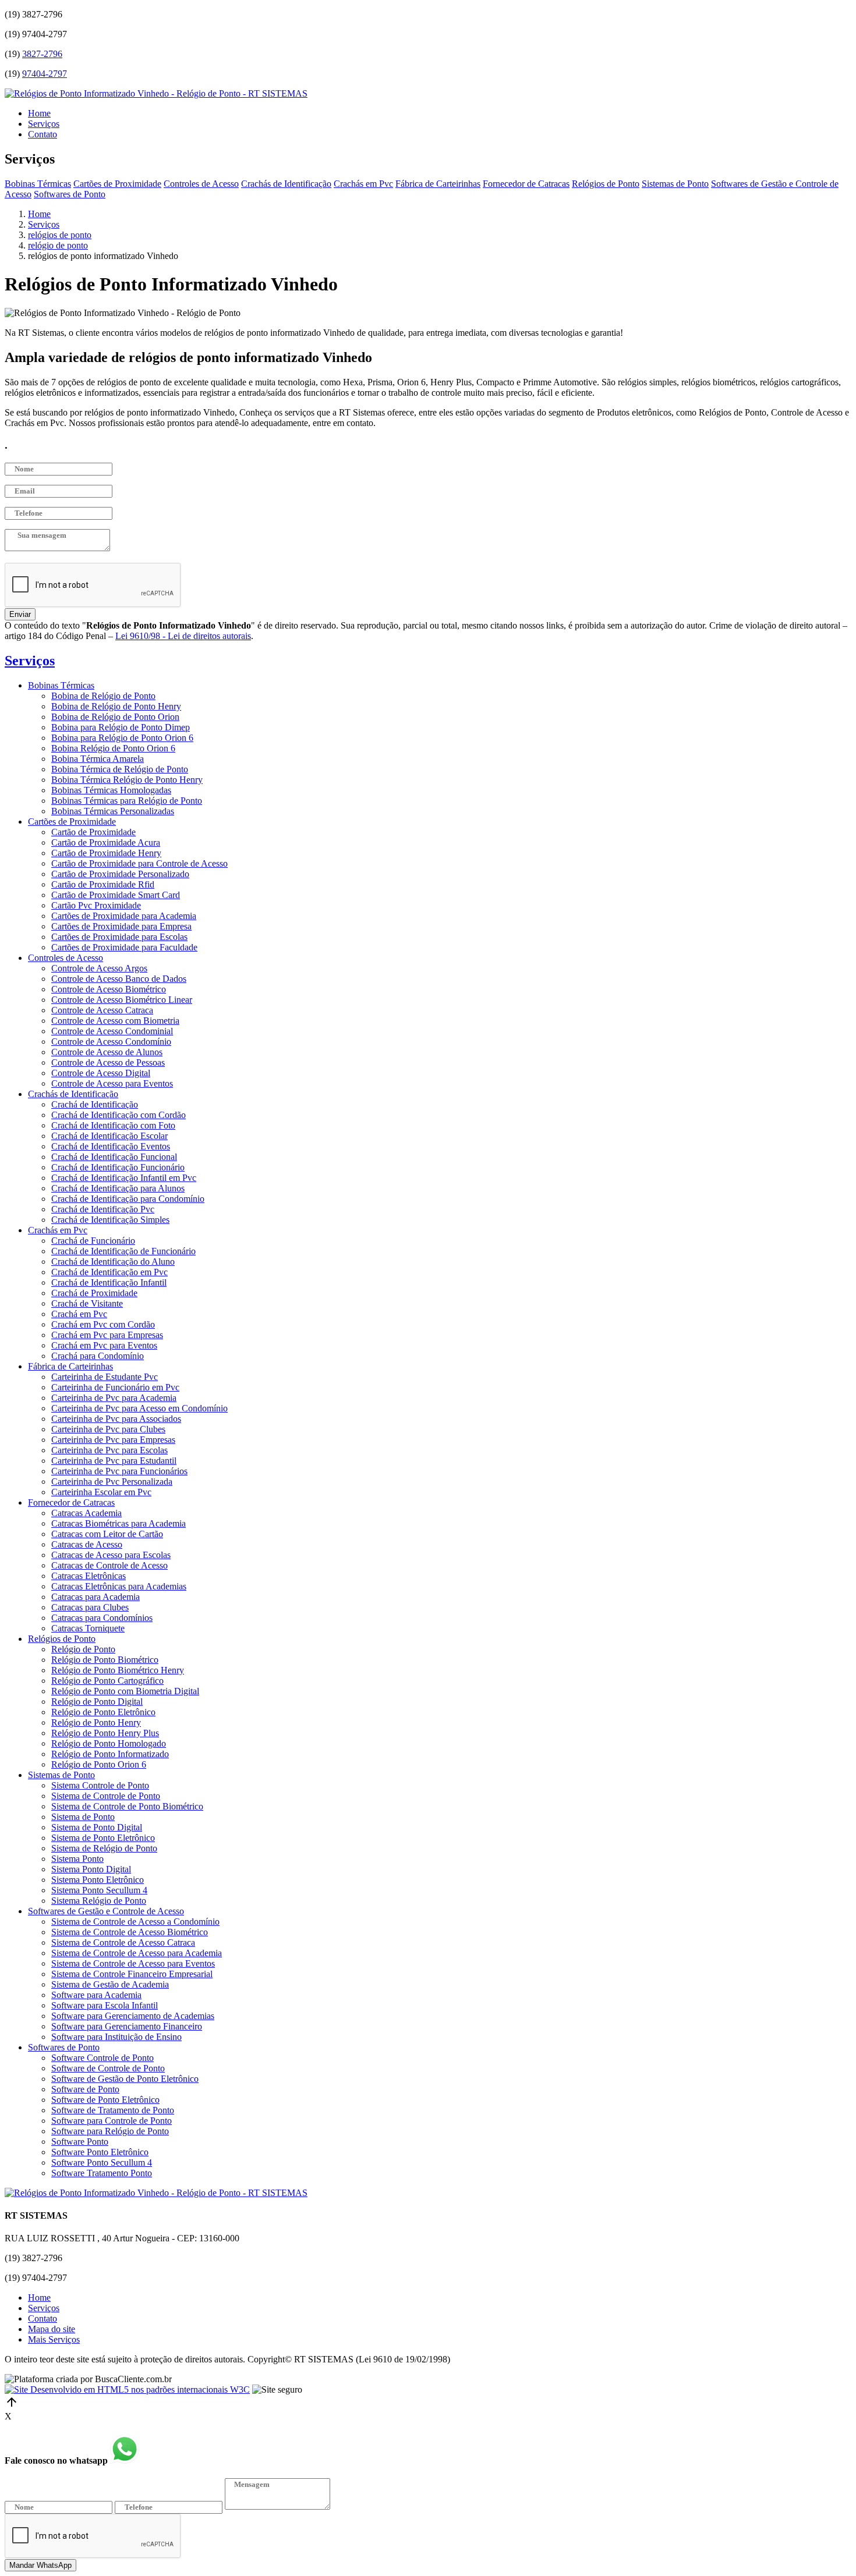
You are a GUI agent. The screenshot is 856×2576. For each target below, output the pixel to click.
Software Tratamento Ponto (102, 2173)
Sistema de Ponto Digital (97, 1827)
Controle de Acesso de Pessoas (108, 1062)
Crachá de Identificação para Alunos (118, 1188)
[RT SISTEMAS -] (156, 93)
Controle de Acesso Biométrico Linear (122, 1000)
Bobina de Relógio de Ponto (103, 696)
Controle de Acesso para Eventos (112, 1083)
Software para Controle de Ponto (112, 2121)
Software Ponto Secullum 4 (102, 2162)
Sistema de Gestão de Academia (110, 1984)
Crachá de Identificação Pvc (103, 1209)
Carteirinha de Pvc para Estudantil (114, 1461)
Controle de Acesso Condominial (112, 1031)
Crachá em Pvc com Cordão (103, 1324)
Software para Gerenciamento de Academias (133, 2016)
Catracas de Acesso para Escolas (111, 1555)
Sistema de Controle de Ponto (106, 1796)
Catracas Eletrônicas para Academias (119, 1586)
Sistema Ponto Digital (91, 1869)
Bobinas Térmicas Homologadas (111, 790)
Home (39, 113)
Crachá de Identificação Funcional (114, 1157)
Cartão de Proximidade (93, 832)
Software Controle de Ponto (102, 2058)
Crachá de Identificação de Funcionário (123, 1251)
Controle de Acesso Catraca (102, 1010)
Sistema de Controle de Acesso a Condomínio (135, 1922)
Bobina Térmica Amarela (98, 759)
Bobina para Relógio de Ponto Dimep (121, 727)
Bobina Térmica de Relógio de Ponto (120, 769)
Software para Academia (96, 1995)
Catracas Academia (86, 1513)
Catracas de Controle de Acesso (109, 1565)
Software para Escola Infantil (105, 2005)
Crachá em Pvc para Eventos (104, 1345)
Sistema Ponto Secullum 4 (99, 1890)
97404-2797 (45, 74)
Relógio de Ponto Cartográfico (107, 1681)
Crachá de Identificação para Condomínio (128, 1199)
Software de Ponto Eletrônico (105, 2100)
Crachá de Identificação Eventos (111, 1146)
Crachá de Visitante (87, 1303)
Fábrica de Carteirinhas (438, 184)
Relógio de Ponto (83, 1649)
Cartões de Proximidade (117, 184)
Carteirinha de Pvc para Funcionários (119, 1471)
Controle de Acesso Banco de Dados (119, 979)
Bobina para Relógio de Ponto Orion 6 (122, 738)
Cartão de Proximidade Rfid (103, 884)
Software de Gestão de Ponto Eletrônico (125, 2079)
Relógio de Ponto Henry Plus (105, 1733)
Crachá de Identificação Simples (110, 1220)
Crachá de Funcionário (93, 1241)
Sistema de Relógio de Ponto (104, 1848)
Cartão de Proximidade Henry (106, 853)
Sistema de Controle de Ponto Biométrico (127, 1806)
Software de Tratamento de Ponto (113, 2110)
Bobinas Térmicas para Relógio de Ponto (127, 801)
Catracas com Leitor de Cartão (107, 1534)
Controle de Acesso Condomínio (111, 1042)
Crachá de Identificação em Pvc (109, 1272)
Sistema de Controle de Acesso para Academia (137, 1953)
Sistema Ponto (77, 1859)
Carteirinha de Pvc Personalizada (112, 1482)
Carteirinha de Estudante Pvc (105, 1377)
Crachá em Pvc (79, 1314)
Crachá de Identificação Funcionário (118, 1167)
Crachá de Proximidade (94, 1293)
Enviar (20, 614)
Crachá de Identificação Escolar (109, 1136)
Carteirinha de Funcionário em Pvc (115, 1387)
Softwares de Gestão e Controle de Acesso (106, 1911)
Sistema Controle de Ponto (100, 1785)
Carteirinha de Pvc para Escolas (109, 1450)
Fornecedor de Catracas (526, 184)
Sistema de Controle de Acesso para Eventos (133, 1963)
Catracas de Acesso (87, 1544)
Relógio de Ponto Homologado (109, 1743)
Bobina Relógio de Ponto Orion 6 (113, 748)
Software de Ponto (85, 2089)
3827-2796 (42, 54)
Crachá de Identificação (95, 1104)
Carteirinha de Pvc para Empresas (113, 1440)
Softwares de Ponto (70, 194)
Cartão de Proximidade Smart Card (116, 895)
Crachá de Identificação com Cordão (119, 1115)
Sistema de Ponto (83, 1817)
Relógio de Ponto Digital (97, 1702)
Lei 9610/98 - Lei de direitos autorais (183, 636)
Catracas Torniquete (88, 1628)
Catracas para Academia (95, 1597)
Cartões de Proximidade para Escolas (119, 937)
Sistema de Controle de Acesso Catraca (123, 1942)
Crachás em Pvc (363, 184)
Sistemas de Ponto (675, 184)
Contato (43, 134)
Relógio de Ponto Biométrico (105, 1660)
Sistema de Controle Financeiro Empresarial (132, 1974)
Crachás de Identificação (286, 184)
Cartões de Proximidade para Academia (124, 916)
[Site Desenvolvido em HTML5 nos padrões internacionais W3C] (127, 2389)
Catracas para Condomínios (102, 1618)
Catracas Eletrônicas (89, 1576)
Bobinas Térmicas (38, 184)
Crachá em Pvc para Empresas (107, 1335)
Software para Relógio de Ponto (110, 2131)
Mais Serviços (54, 2339)
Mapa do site (52, 2329)
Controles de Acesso (201, 184)
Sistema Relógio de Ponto (99, 1901)
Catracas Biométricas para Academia (119, 1523)
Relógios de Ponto (606, 184)
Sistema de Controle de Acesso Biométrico (130, 1932)
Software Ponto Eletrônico (100, 2152)
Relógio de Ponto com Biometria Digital (125, 1691)
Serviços (44, 124)
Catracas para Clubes (90, 1607)
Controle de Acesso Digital (101, 1073)
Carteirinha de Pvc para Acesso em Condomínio (139, 1408)
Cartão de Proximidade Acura (106, 842)
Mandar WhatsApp (40, 2565)
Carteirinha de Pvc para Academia (114, 1398)
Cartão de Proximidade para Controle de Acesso (139, 863)
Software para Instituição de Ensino (116, 2037)
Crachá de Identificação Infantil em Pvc (124, 1178)
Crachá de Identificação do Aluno (113, 1262)
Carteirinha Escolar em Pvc (101, 1492)
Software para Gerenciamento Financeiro (127, 2026)
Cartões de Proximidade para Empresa (121, 926)
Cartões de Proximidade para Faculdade (124, 947)
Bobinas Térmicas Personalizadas (113, 811)
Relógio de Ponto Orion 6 (99, 1764)
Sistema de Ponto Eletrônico (103, 1838)
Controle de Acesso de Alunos (107, 1052)
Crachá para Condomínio (98, 1356)
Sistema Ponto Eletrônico (98, 1880)
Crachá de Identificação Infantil (109, 1282)
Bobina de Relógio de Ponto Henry (116, 706)
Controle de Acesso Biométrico (109, 989)
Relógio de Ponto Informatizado (110, 1754)
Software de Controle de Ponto (108, 2068)
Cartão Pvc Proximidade (96, 905)
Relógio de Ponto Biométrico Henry (118, 1670)
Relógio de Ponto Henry (96, 1722)
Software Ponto (80, 2142)
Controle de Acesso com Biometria (115, 1021)
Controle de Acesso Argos (99, 968)
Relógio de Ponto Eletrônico (103, 1712)
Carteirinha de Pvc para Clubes (108, 1429)
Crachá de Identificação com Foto (113, 1125)
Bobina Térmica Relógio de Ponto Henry (127, 780)
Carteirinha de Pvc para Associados (116, 1419)
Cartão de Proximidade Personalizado (120, 874)
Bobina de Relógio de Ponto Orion (115, 717)
